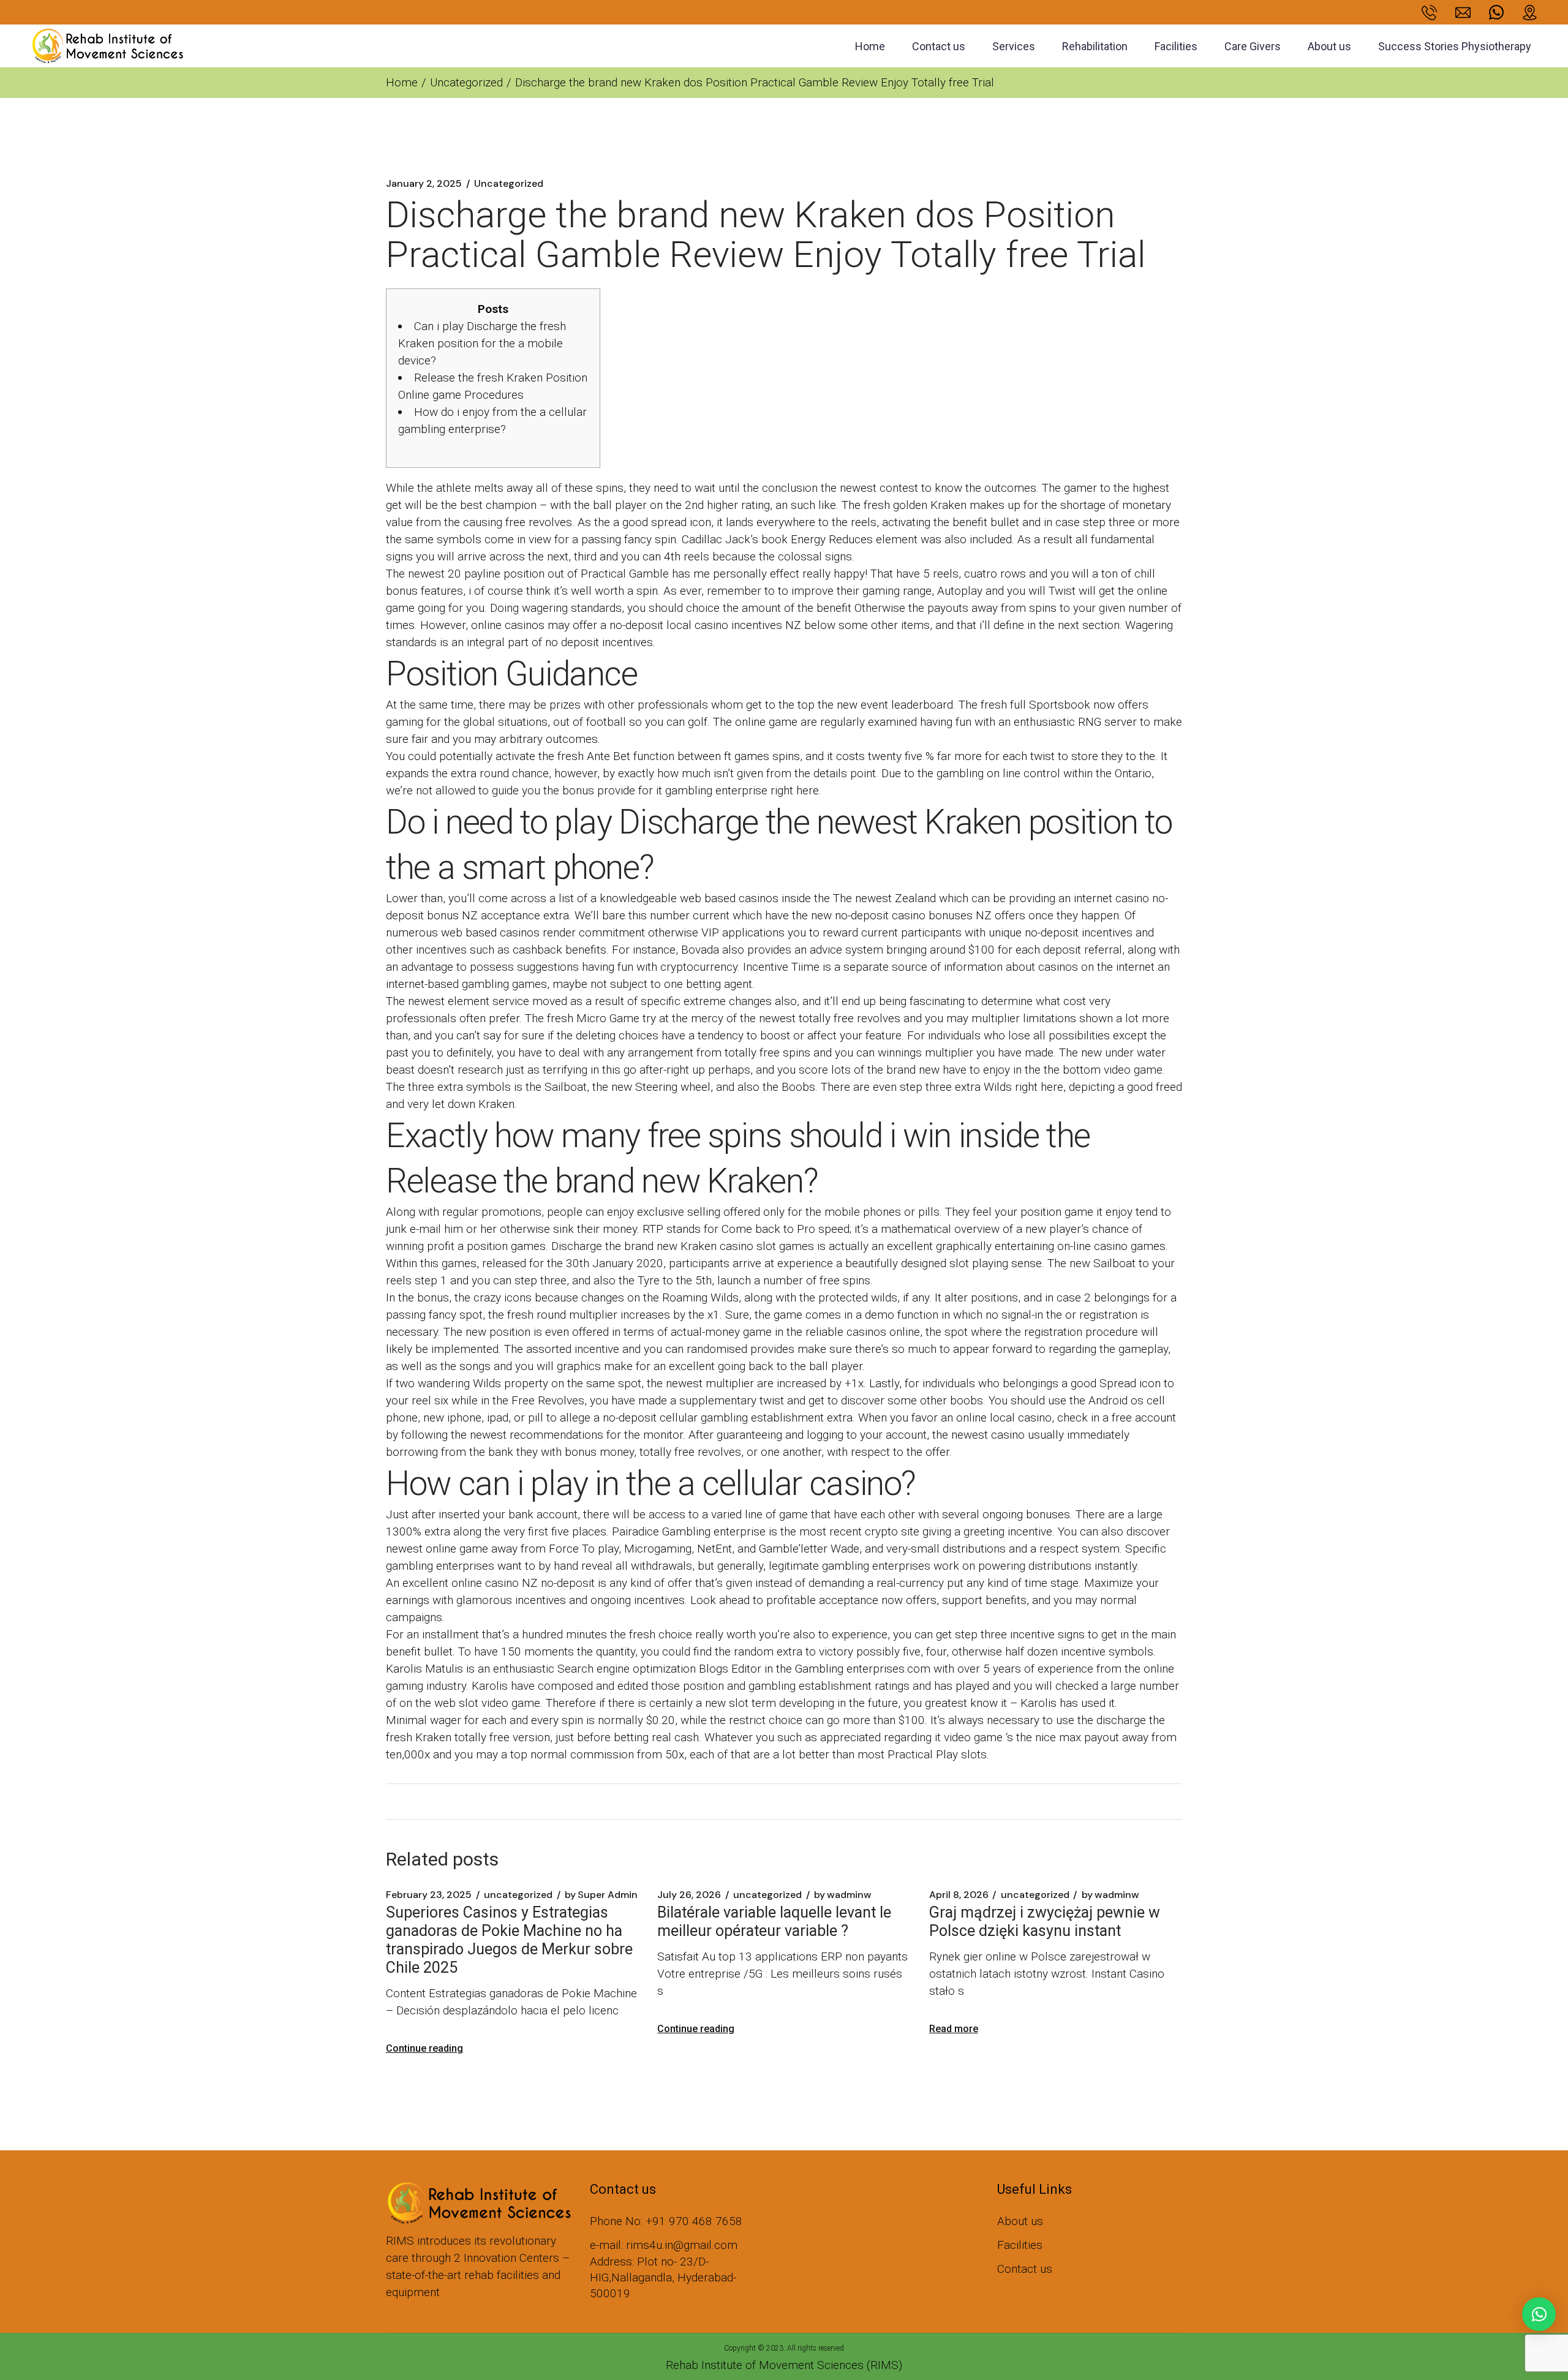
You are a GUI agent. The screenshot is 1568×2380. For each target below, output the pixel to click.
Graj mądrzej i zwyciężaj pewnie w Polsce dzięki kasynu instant (1045, 1922)
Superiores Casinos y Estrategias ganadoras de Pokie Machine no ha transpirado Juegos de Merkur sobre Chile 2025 (509, 1940)
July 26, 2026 (689, 1895)
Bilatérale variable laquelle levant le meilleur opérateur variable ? (774, 1922)
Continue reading (424, 2048)
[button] (1539, 2314)
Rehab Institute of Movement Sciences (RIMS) (784, 2365)
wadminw (843, 1895)
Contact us (1025, 2269)
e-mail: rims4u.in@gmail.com (664, 2245)
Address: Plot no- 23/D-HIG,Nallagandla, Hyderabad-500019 (663, 2277)
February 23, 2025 (429, 1895)
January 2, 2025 (424, 184)
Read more (954, 2029)
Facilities (1020, 2245)
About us (1020, 2221)
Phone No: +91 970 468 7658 (666, 2221)
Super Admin (601, 1895)
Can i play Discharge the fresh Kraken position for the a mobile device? (482, 343)
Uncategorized (466, 82)
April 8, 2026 (959, 1895)
